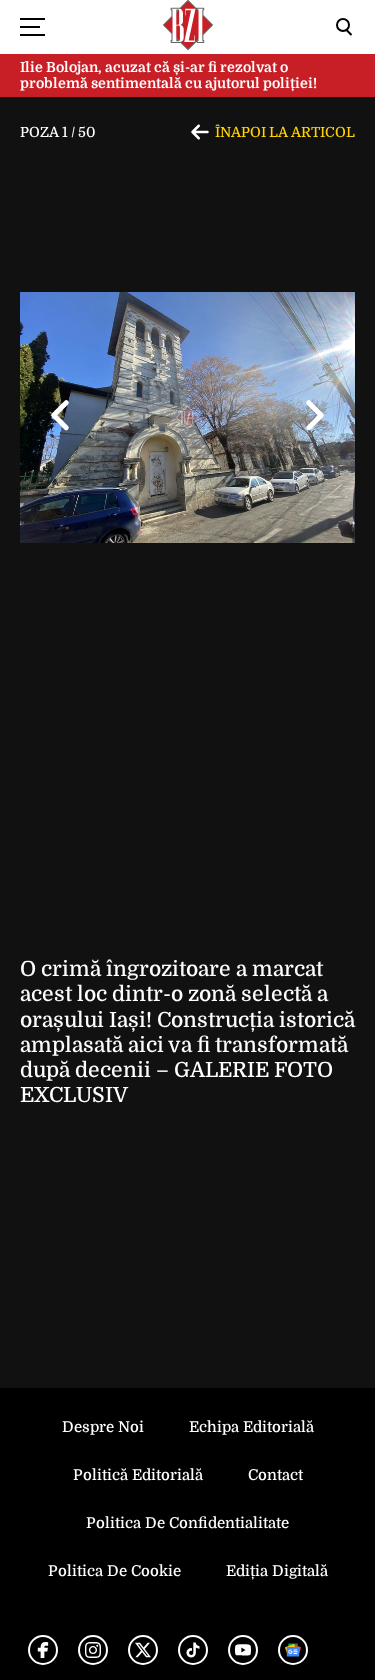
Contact (275, 1475)
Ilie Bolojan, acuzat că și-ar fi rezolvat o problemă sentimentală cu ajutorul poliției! (168, 75)
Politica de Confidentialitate (187, 1523)
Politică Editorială (138, 1475)
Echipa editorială (251, 1427)
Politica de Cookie (114, 1571)
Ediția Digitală (277, 1571)
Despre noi (103, 1427)
